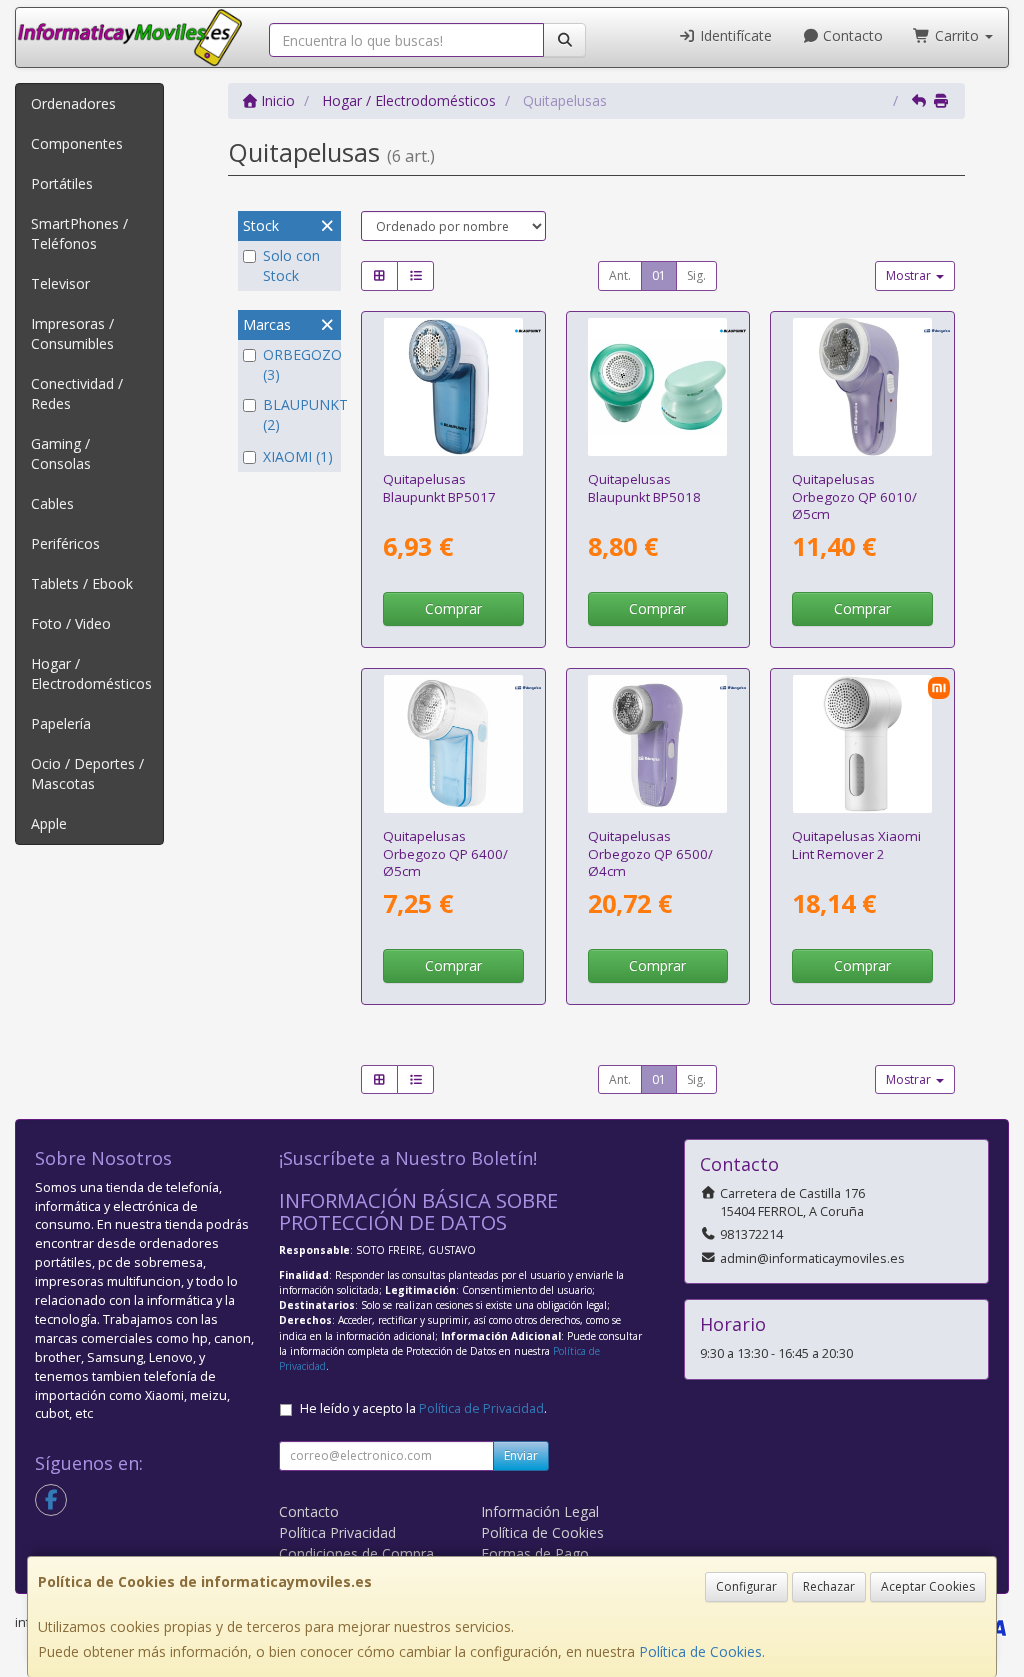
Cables (52, 503)
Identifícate (734, 35)
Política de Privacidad (481, 1408)
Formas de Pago (535, 1553)
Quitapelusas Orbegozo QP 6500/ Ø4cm (650, 853)
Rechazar (829, 1586)
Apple (49, 823)
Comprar (453, 608)
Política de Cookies (700, 1651)
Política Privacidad (337, 1532)
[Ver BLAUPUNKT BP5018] (657, 387)
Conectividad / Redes (77, 393)
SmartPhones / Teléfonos (79, 233)
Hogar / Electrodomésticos (91, 673)
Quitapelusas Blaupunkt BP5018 (644, 487)
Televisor (60, 283)
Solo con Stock (291, 265)
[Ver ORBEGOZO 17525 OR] (453, 744)
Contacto (851, 35)
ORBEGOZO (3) (299, 364)
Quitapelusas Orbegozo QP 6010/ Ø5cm (854, 496)
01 (659, 275)
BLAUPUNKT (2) (299, 414)
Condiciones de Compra (356, 1553)
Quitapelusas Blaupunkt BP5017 (439, 487)
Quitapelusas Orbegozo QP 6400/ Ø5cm (445, 853)
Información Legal (540, 1511)
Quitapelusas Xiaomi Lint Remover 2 (856, 844)
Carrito (957, 35)
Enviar (521, 1455)
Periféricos (65, 543)
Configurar (746, 1586)
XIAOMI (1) (298, 456)
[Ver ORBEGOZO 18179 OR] (862, 387)
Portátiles (62, 183)
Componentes (77, 143)
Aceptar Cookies (928, 1586)
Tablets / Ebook (82, 583)
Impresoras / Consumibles (72, 333)
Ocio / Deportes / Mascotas (87, 773)
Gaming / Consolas (61, 453)
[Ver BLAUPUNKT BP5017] (453, 387)
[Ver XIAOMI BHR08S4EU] (862, 744)
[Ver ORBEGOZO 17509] (657, 744)
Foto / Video (71, 623)
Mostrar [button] (910, 275)
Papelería (61, 723)
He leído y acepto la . (423, 1408)
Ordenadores (73, 103)
